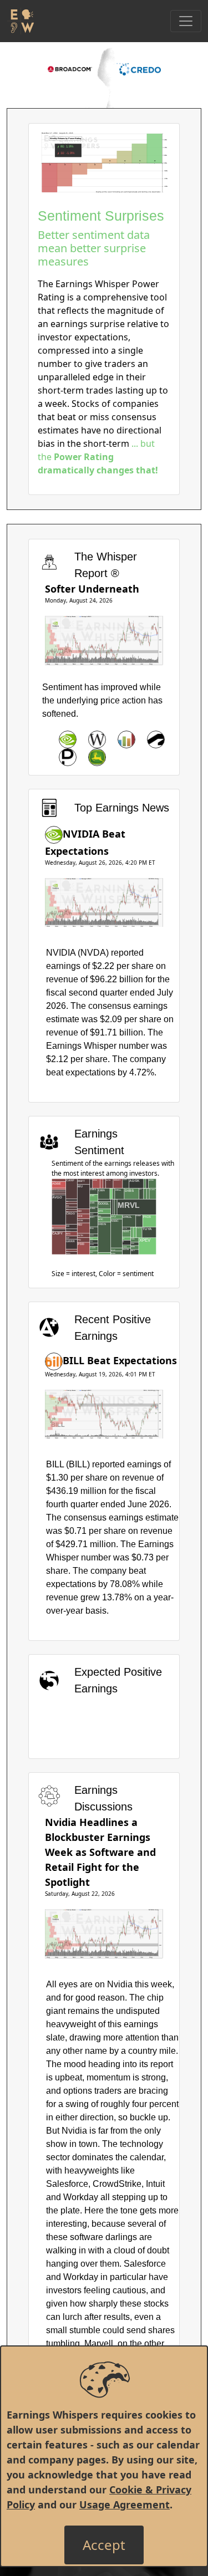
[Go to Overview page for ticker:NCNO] (126, 739)
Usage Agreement (125, 2504)
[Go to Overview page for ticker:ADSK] (156, 739)
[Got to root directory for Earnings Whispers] (21, 21)
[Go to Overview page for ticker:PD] (68, 757)
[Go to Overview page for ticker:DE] (97, 757)
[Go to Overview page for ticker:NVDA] (68, 739)
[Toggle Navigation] (186, 21)
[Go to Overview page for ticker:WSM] (97, 739)
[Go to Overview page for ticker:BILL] (54, 1360)
